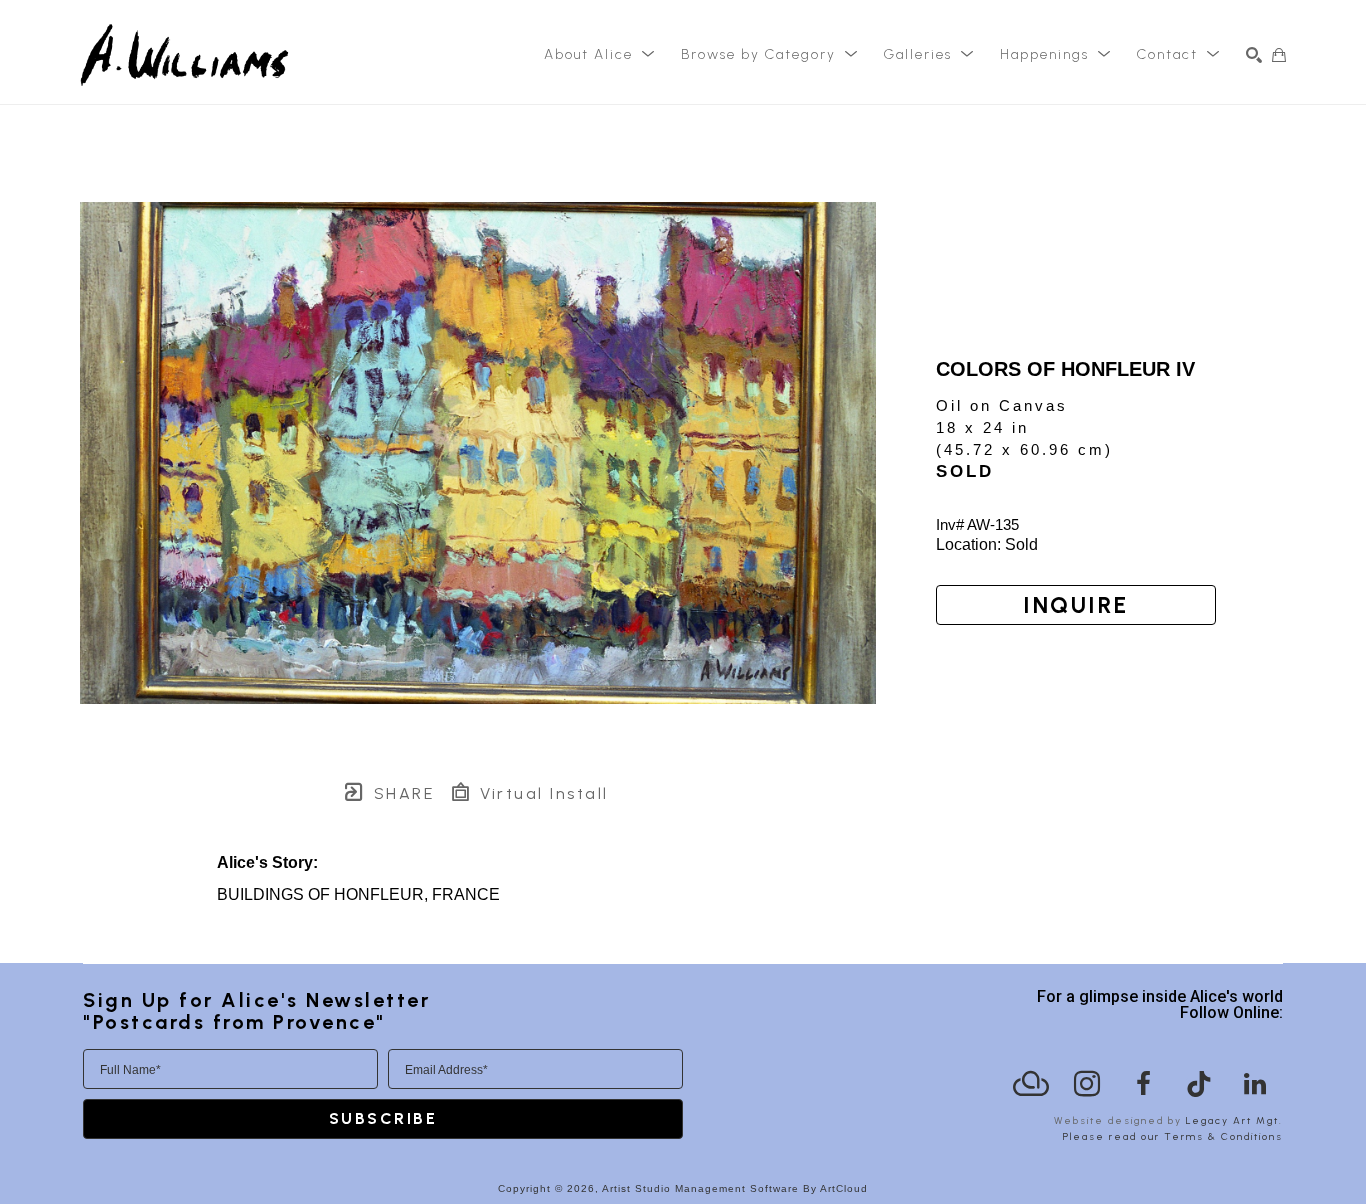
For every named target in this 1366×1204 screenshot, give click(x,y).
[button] (600, 55)
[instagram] (1087, 1084)
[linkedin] (1255, 1084)
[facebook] (1143, 1084)
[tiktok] (1199, 1084)
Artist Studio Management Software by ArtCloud (735, 1188)
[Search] (1254, 55)
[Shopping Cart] (1279, 55)
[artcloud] (1031, 1084)
